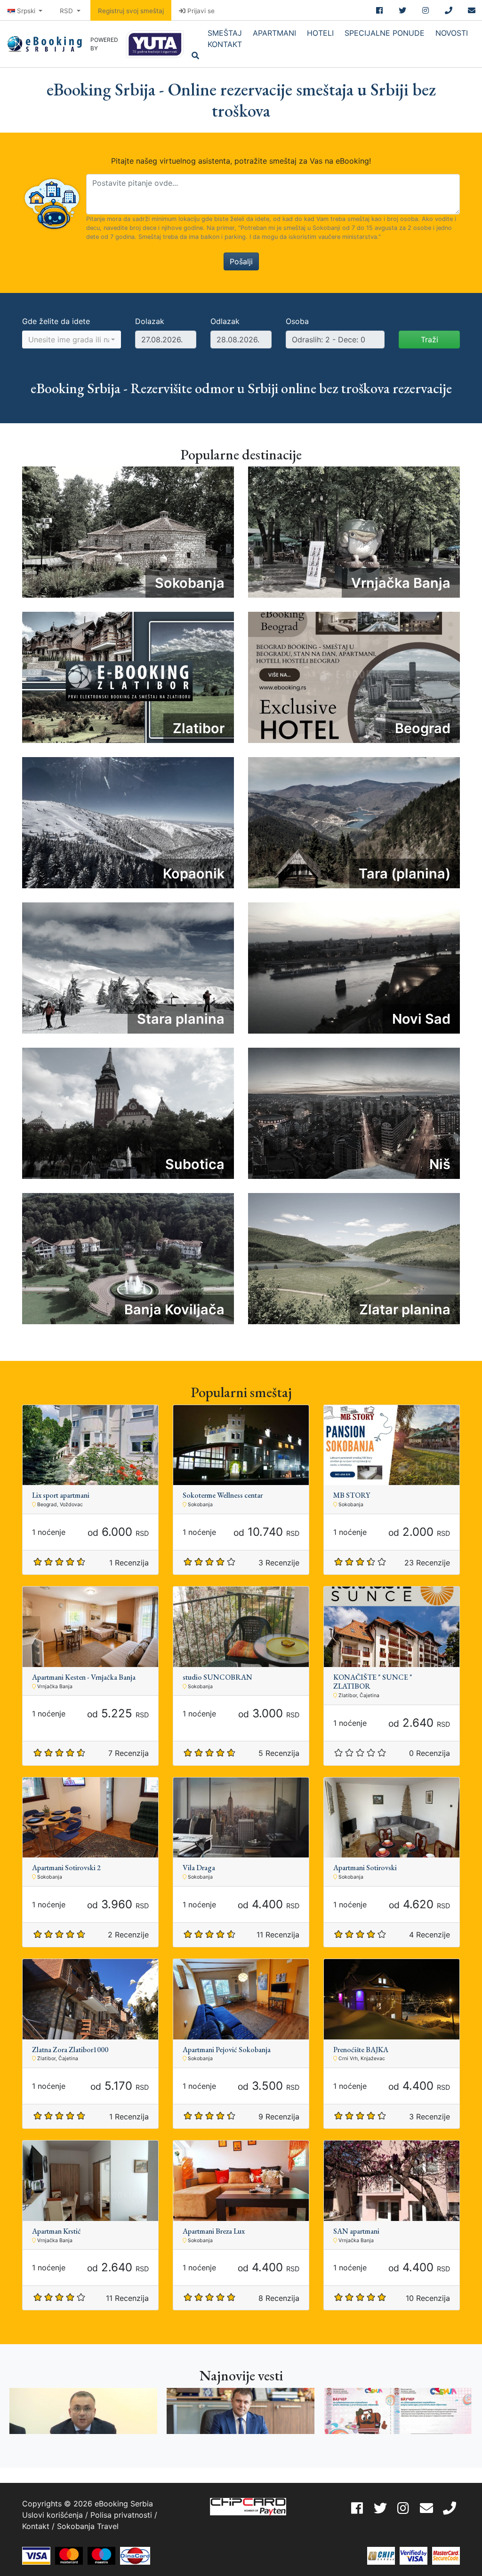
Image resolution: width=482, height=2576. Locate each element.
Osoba (297, 321)
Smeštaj (225, 33)
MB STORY (352, 1495)
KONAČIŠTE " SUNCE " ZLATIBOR (373, 1682)
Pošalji (241, 261)
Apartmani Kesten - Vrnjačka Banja (84, 1677)
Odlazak (225, 321)
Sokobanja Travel (88, 2526)
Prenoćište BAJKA (361, 2050)
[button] (72, 340)
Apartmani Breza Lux (214, 2231)
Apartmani (274, 33)
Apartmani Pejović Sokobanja (227, 2050)
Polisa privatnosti (121, 2515)
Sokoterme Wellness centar (223, 1495)
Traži (430, 340)
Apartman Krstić (56, 2231)
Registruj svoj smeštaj (131, 11)
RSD (67, 11)
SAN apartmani (356, 2231)
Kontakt (225, 44)
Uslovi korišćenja (52, 2515)
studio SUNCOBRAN (217, 1677)
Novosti (452, 33)
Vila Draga (199, 1868)
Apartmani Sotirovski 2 (66, 1868)
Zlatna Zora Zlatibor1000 (70, 2050)
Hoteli (320, 33)
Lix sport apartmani (61, 1495)
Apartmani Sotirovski (365, 1868)
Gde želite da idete (56, 321)
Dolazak (150, 321)
